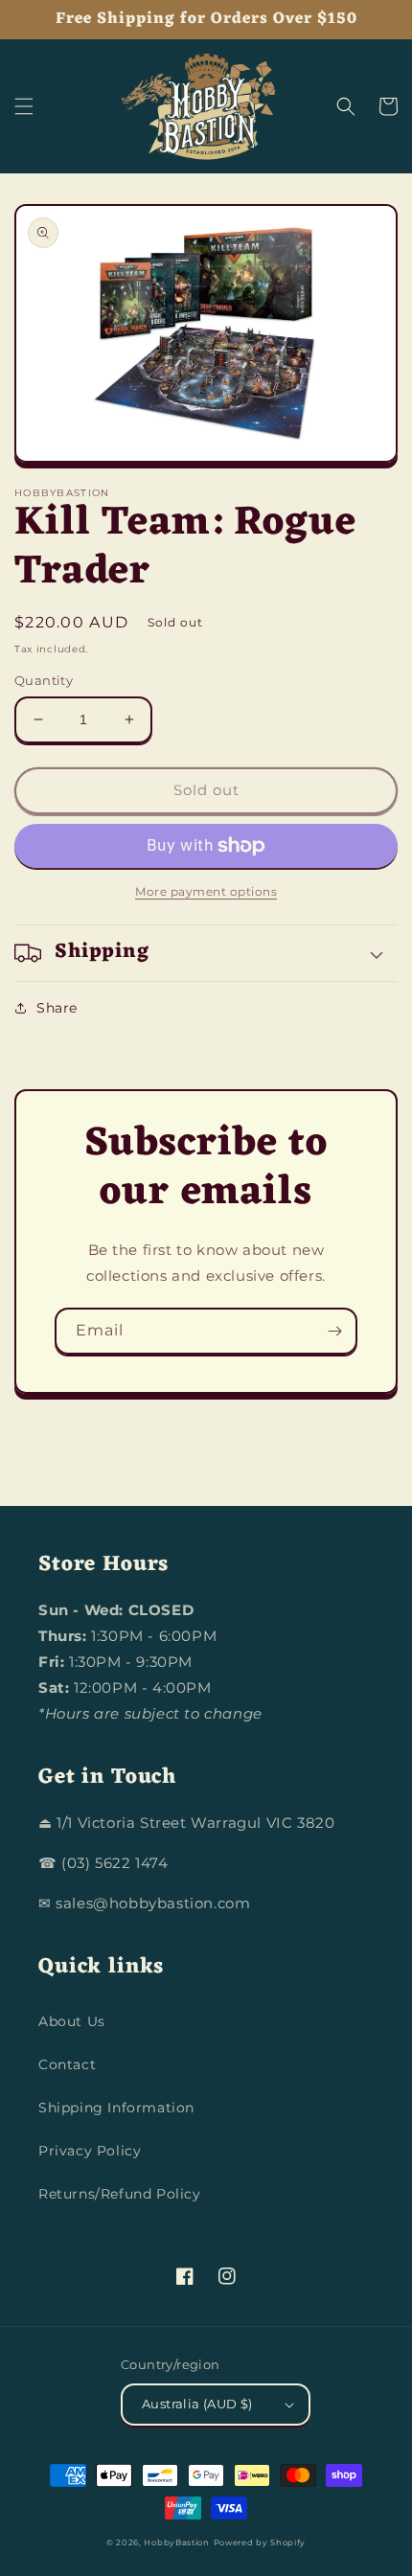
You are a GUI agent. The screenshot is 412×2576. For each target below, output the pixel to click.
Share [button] (57, 1008)
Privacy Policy (90, 2151)
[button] (24, 106)
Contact (67, 2064)
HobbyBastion (176, 2542)
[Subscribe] (334, 1331)
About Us (72, 2021)
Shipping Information (116, 2108)
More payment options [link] (206, 891)
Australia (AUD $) (197, 2404)
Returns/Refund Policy (120, 2194)
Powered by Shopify (260, 2542)
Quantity (44, 680)
